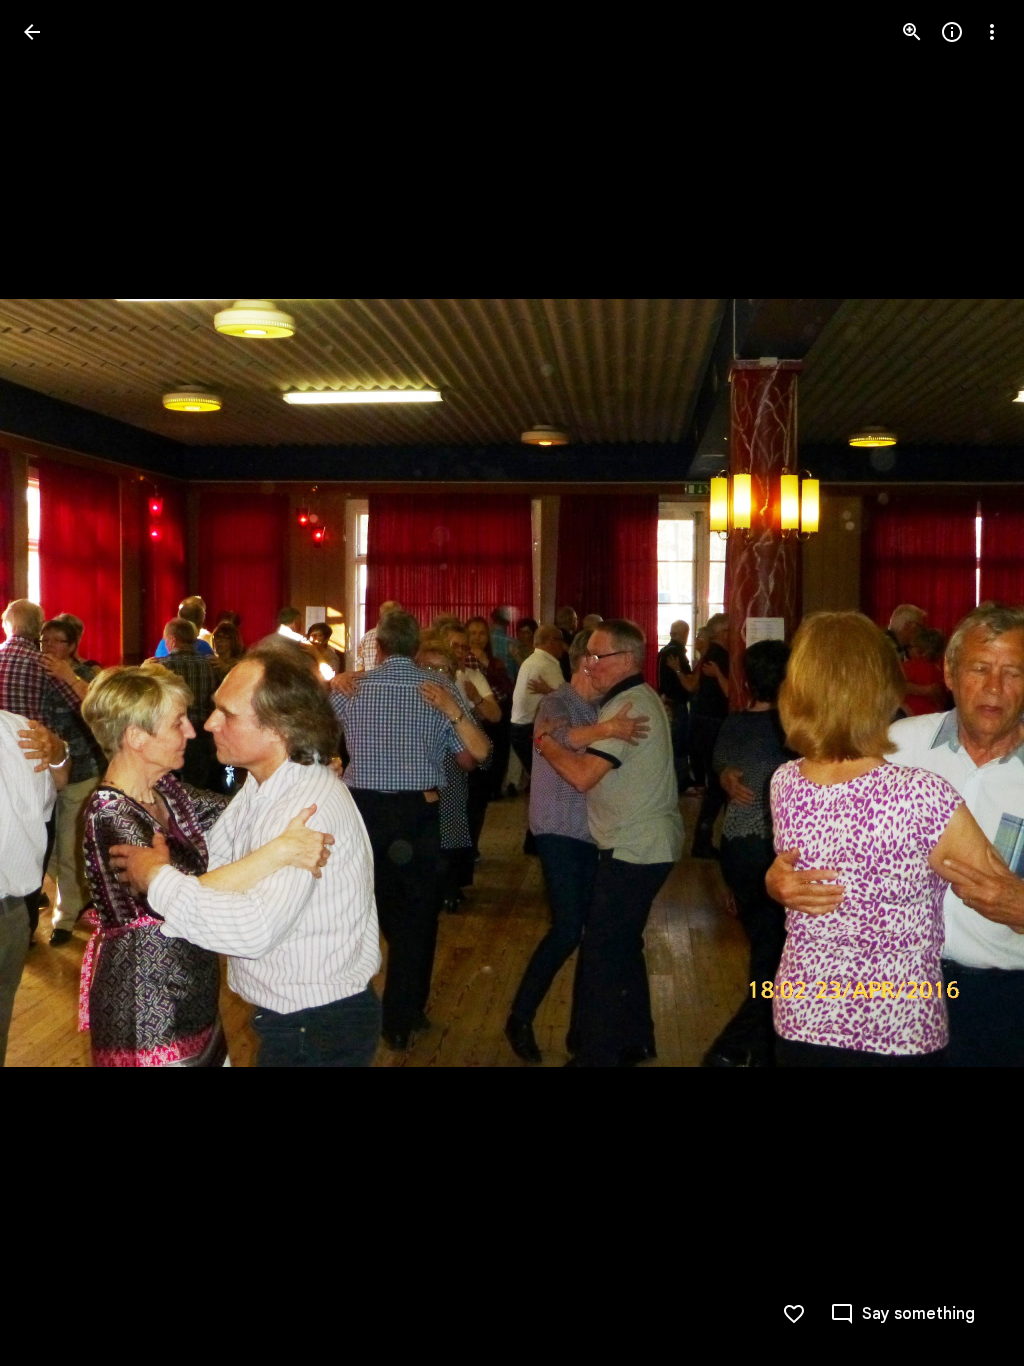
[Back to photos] (32, 32)
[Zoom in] (912, 32)
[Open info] (952, 32)
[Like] (794, 1314)
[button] (56, 683)
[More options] (992, 32)
